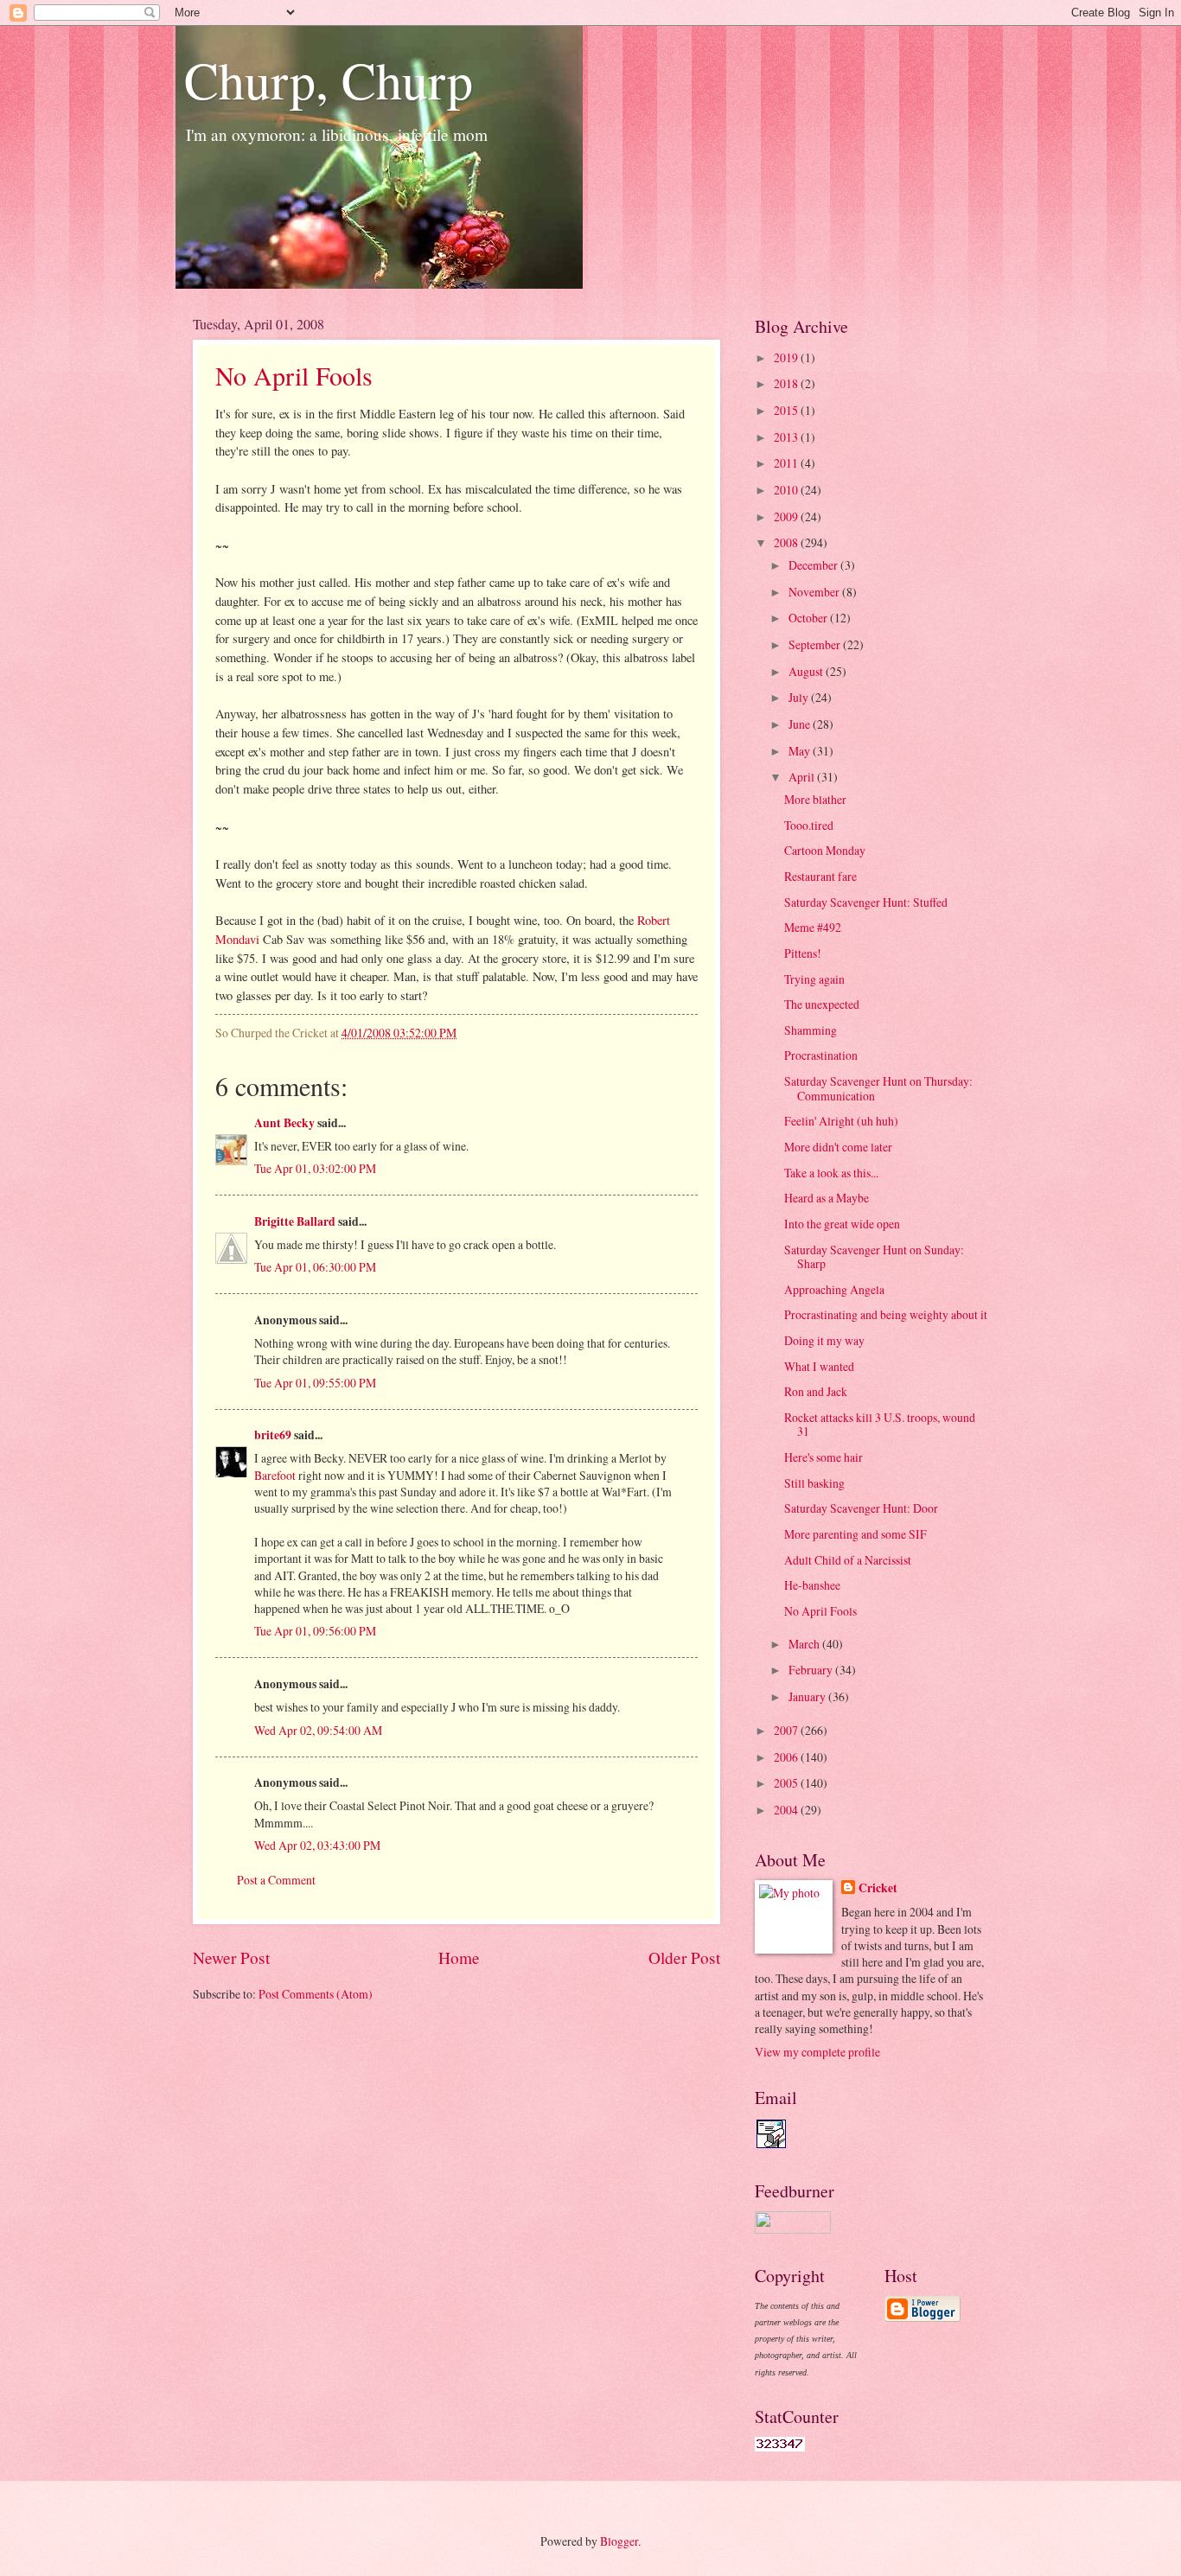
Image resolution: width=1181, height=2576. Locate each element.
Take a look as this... (831, 1173)
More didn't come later (838, 1147)
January (808, 1696)
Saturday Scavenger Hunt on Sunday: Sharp (874, 1257)
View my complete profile (817, 2052)
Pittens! (803, 953)
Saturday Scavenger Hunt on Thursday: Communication (878, 1088)
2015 (787, 410)
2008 (787, 542)
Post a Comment (276, 1880)
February (812, 1670)
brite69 (273, 1435)
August (807, 671)
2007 (787, 1730)
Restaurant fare (820, 876)
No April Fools (294, 375)
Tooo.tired (809, 825)
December (814, 565)
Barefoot (275, 1475)
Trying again (814, 979)
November (815, 592)
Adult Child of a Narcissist (848, 1560)
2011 (787, 463)
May (801, 751)
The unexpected (822, 1004)
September (816, 644)
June (801, 724)
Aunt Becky (284, 1123)
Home (459, 1958)
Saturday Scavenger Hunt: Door (861, 1508)
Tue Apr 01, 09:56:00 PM (315, 1631)
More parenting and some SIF (855, 1534)
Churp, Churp (329, 80)
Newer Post (231, 1958)
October (809, 618)
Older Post (684, 1958)
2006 (787, 1757)
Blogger (619, 2541)
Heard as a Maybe (827, 1198)
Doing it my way (824, 1340)
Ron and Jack (816, 1391)
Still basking (814, 1483)
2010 (787, 490)
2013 (787, 437)
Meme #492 (813, 927)
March (805, 1644)
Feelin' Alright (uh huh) (841, 1121)
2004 (787, 1810)
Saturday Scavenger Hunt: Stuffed (866, 902)
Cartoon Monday (825, 850)
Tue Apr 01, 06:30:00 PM (315, 1267)
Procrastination (821, 1055)
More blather (815, 799)
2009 (787, 516)
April (803, 777)
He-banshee (812, 1585)
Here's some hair (824, 1457)
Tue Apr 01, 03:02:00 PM (315, 1168)
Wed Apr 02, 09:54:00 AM (318, 1730)
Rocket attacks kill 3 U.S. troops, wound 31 (880, 1425)
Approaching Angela (834, 1289)
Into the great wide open (842, 1224)
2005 (787, 1783)
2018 (787, 383)
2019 (787, 357)
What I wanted (819, 1366)
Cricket (878, 1888)
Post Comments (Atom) (316, 1994)
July (800, 697)
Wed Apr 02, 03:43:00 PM (317, 1845)
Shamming (811, 1030)
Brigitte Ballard (296, 1221)
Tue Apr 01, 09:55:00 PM (315, 1383)
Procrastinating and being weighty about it (886, 1314)
